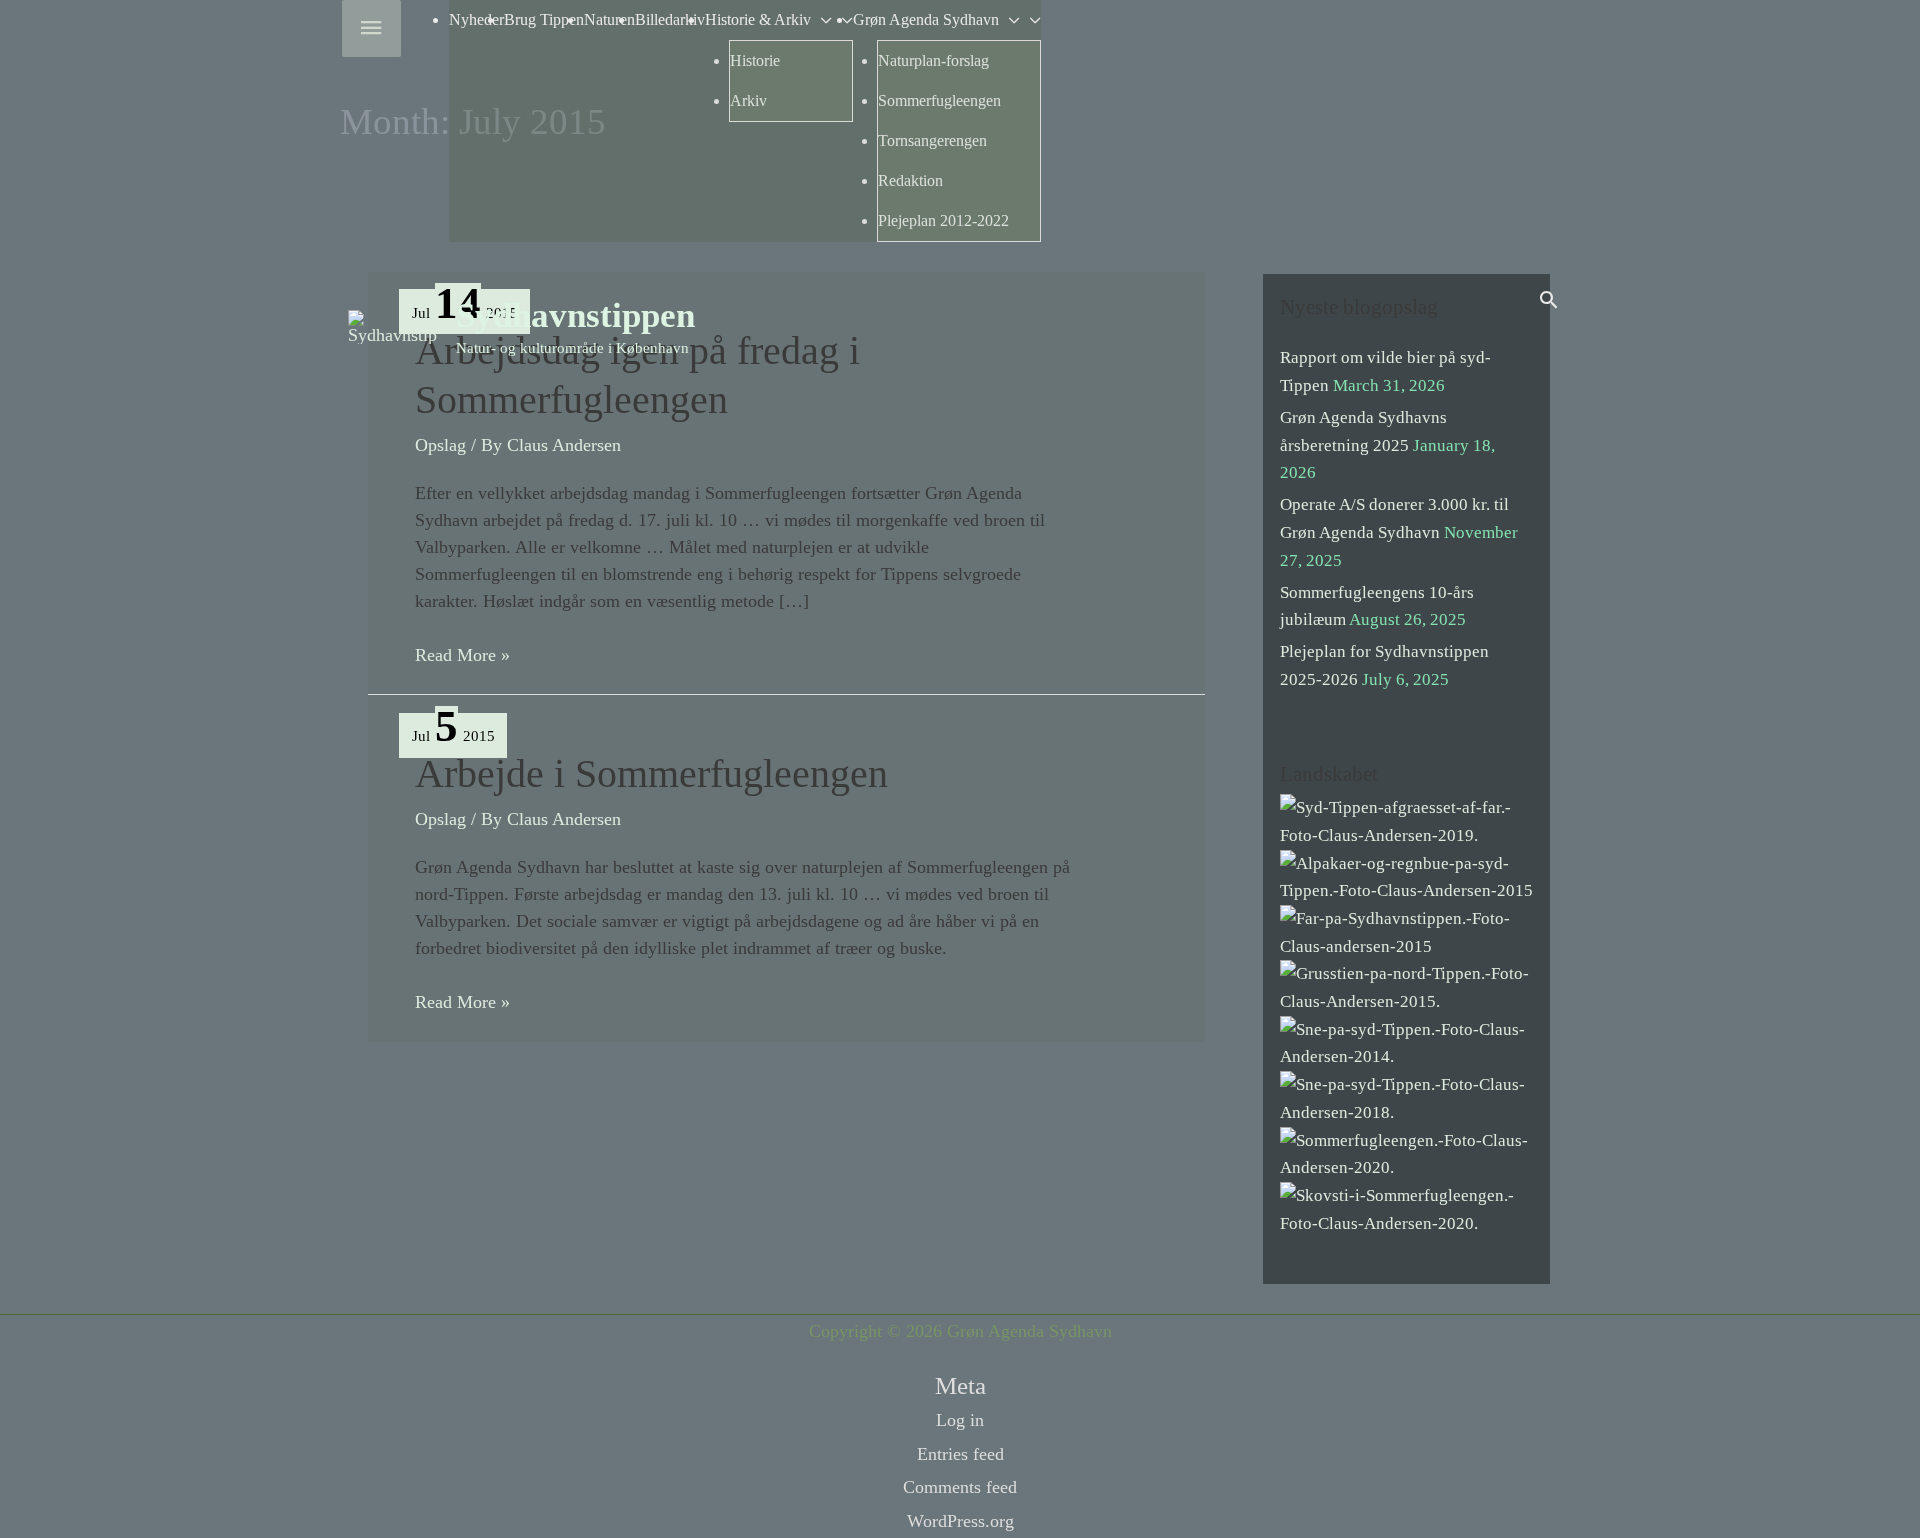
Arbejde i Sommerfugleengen (651, 773)
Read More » (462, 656)
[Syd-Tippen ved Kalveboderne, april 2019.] (1406, 820)
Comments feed (960, 1487)
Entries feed (960, 1454)
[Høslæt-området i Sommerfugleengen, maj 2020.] (1406, 1152)
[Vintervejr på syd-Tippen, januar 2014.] (1406, 1041)
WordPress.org (960, 1521)
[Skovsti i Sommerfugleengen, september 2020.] (1406, 1208)
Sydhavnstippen (575, 315)
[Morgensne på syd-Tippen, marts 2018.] (1406, 1097)
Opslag (440, 445)
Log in (960, 1420)
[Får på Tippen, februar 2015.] (1406, 931)
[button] (1548, 299)
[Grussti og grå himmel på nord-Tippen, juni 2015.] (1406, 986)
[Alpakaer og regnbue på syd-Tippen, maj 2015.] (1406, 875)
